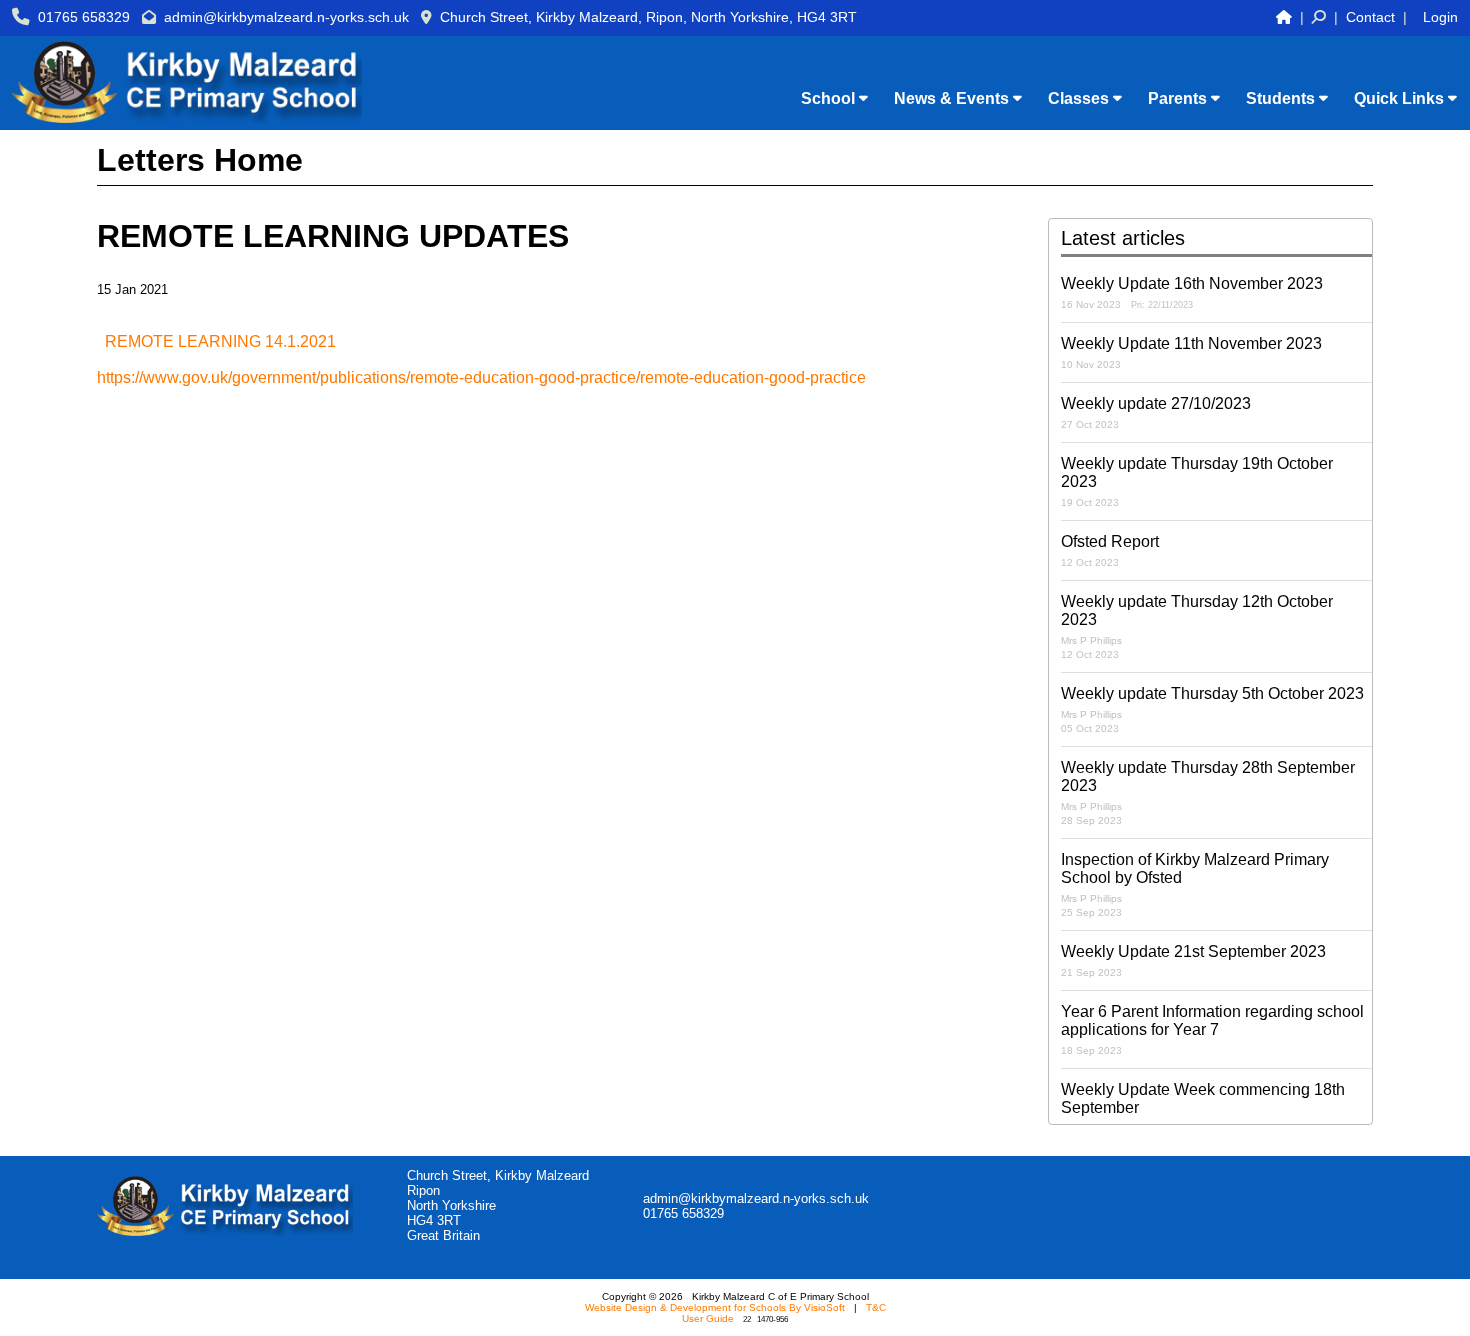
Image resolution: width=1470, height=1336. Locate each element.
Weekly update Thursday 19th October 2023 (1197, 481)
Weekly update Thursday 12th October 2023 (1197, 626)
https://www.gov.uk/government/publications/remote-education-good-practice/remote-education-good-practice (481, 377)
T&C (876, 1307)
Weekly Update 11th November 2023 (1191, 352)
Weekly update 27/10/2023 (1156, 412)
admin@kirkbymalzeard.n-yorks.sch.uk (286, 17)
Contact (1370, 17)
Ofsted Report (1110, 550)
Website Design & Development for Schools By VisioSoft (715, 1307)
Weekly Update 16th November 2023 (1192, 292)
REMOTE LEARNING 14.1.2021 (220, 341)
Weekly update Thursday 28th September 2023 (1208, 792)
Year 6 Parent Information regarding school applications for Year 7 (1212, 1029)
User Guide (708, 1318)
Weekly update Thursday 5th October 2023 (1212, 709)
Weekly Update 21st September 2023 (1193, 960)
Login (1440, 17)
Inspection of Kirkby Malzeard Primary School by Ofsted (1195, 884)
